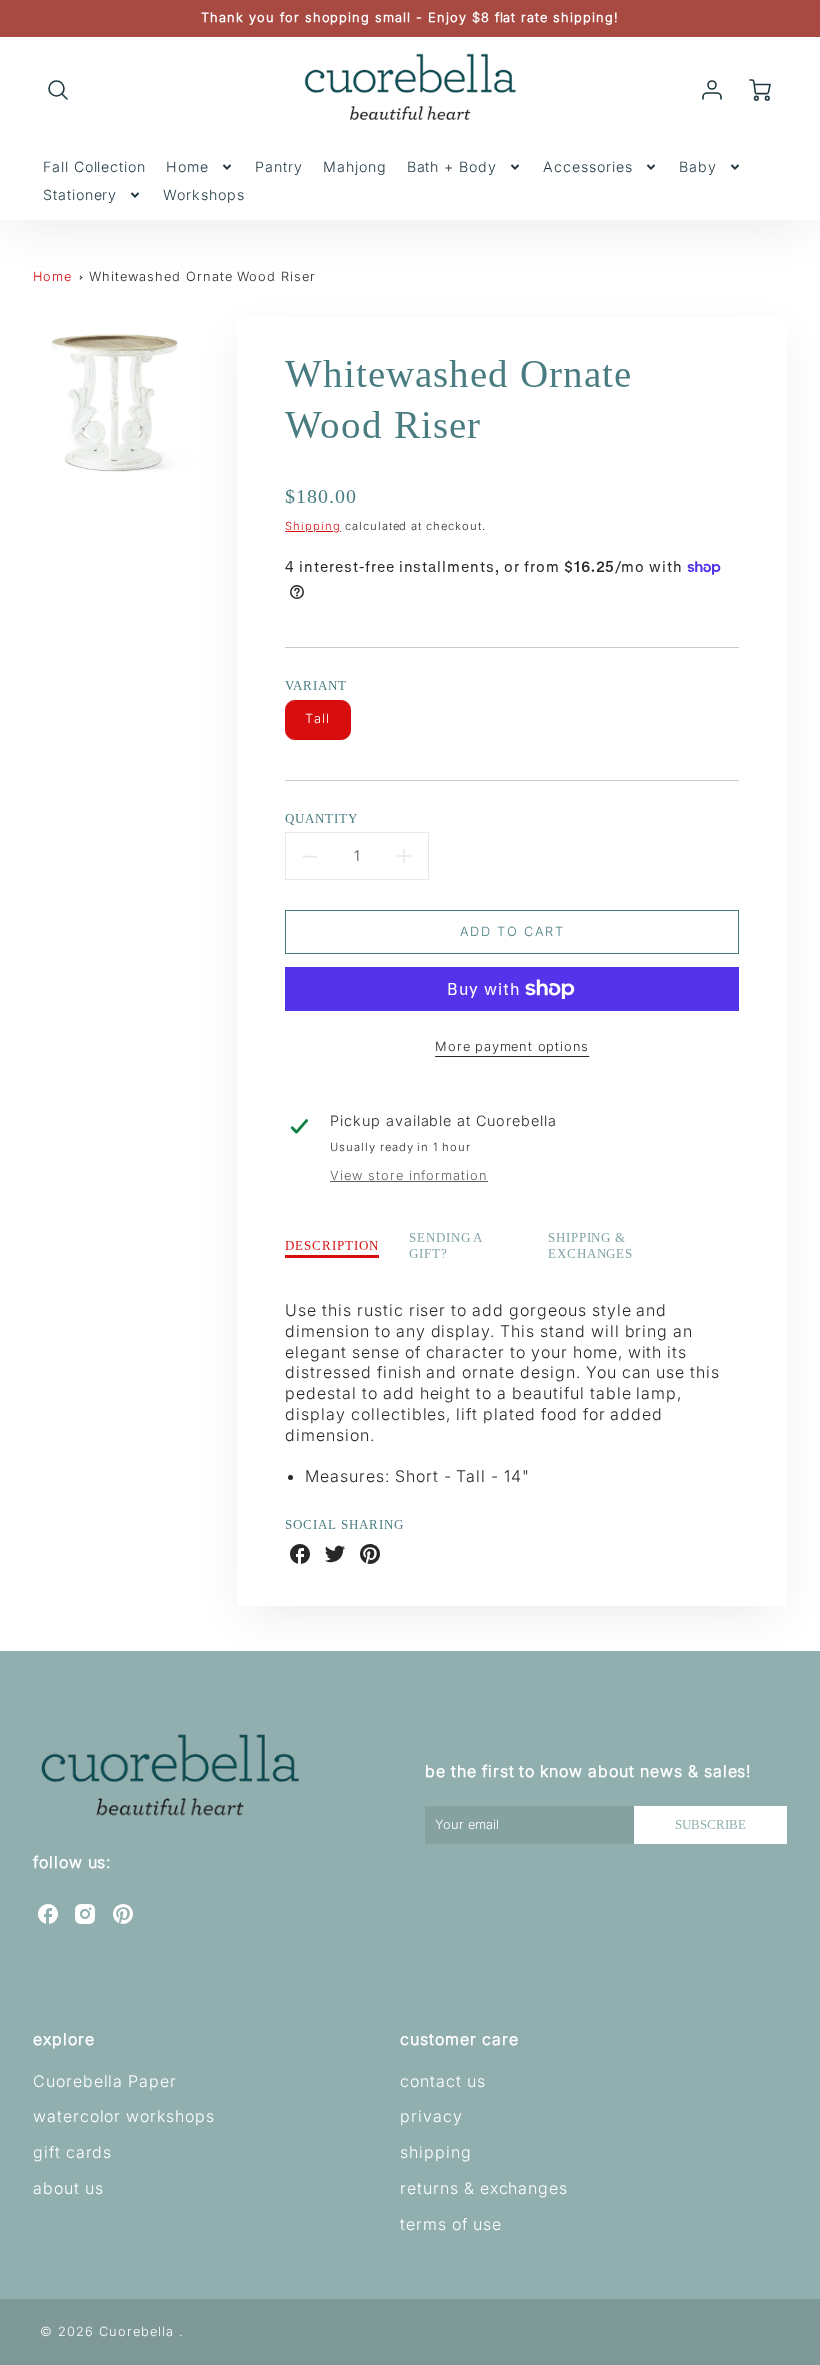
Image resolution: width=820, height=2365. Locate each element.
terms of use (451, 2224)
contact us (443, 2081)
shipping (436, 2152)
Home (187, 166)
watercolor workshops (124, 2116)
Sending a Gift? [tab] (446, 1246)
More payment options (512, 1046)
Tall (317, 718)
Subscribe (710, 1825)
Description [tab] (332, 1246)
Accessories (588, 166)
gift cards (73, 2152)
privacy (431, 2116)
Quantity (321, 819)
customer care (459, 2039)
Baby (698, 166)
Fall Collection (94, 166)
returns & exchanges (484, 2188)
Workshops (204, 194)
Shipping (313, 526)
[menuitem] (94, 167)
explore (64, 2039)
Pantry (279, 166)
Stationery (80, 194)
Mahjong (355, 166)
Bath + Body (452, 166)
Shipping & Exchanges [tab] (591, 1246)
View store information (409, 1175)
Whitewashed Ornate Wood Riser (202, 276)
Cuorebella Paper (105, 2081)
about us (68, 2188)
